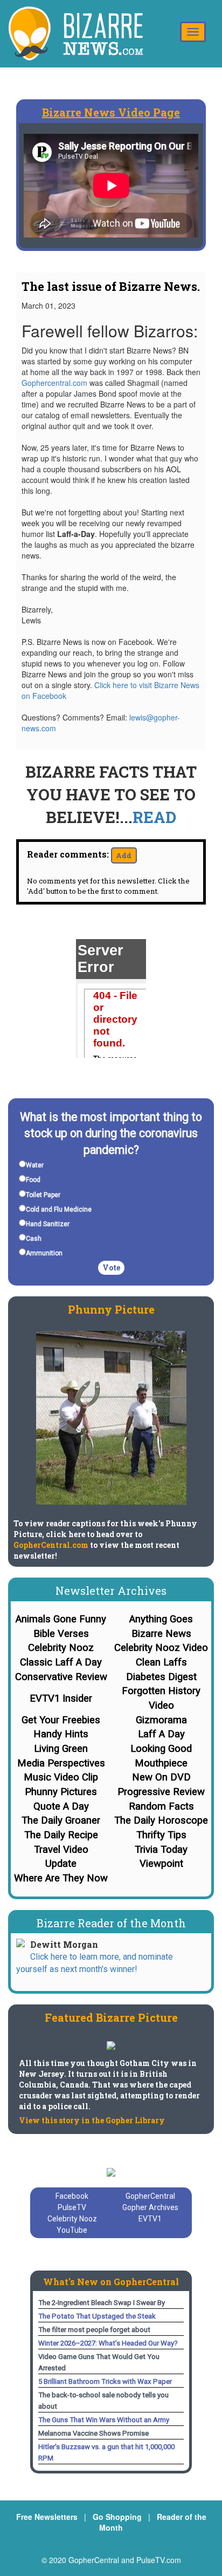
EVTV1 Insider (61, 1698)
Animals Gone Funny (61, 1619)
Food (33, 1180)
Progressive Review (161, 1792)
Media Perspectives (61, 1763)
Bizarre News (161, 1634)
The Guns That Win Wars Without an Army (104, 2420)
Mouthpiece (161, 1763)
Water (35, 1165)
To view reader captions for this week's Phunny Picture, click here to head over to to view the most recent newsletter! (105, 1540)
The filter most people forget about (94, 2330)
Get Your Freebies (61, 1720)
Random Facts (161, 1806)
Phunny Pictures (61, 1792)
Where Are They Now (61, 1878)
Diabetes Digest (161, 1677)
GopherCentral (150, 2196)
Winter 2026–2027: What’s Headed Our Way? (108, 2343)
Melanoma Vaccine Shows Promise (93, 2433)
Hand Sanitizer (48, 1224)
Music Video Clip (61, 1777)
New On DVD (161, 1777)
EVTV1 (150, 2219)
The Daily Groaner (61, 1820)
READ (154, 817)
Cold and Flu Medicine (59, 1209)
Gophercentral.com (54, 383)
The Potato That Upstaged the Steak (97, 2316)
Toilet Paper (43, 1195)
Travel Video (61, 1850)
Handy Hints (61, 1734)
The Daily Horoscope (161, 1820)
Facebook (72, 2196)
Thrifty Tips (161, 1835)
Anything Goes (161, 1619)
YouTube (72, 2230)
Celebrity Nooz (61, 1648)
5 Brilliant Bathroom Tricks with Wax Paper (105, 2381)
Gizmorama (161, 1720)
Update (61, 1864)
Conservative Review (61, 1677)
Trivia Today (161, 1850)
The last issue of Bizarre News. (111, 286)
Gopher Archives (150, 2207)
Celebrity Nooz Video (161, 1648)
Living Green (61, 1749)
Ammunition (44, 1253)
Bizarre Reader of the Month (111, 1923)
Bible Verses (61, 1634)
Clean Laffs (161, 1662)
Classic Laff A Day (61, 1662)
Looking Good (161, 1749)
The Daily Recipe (61, 1835)
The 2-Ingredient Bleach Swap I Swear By (102, 2303)
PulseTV (72, 2207)
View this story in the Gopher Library (92, 2120)
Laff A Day (161, 1734)
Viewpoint (161, 1864)
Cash (34, 1239)
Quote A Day (61, 1806)
